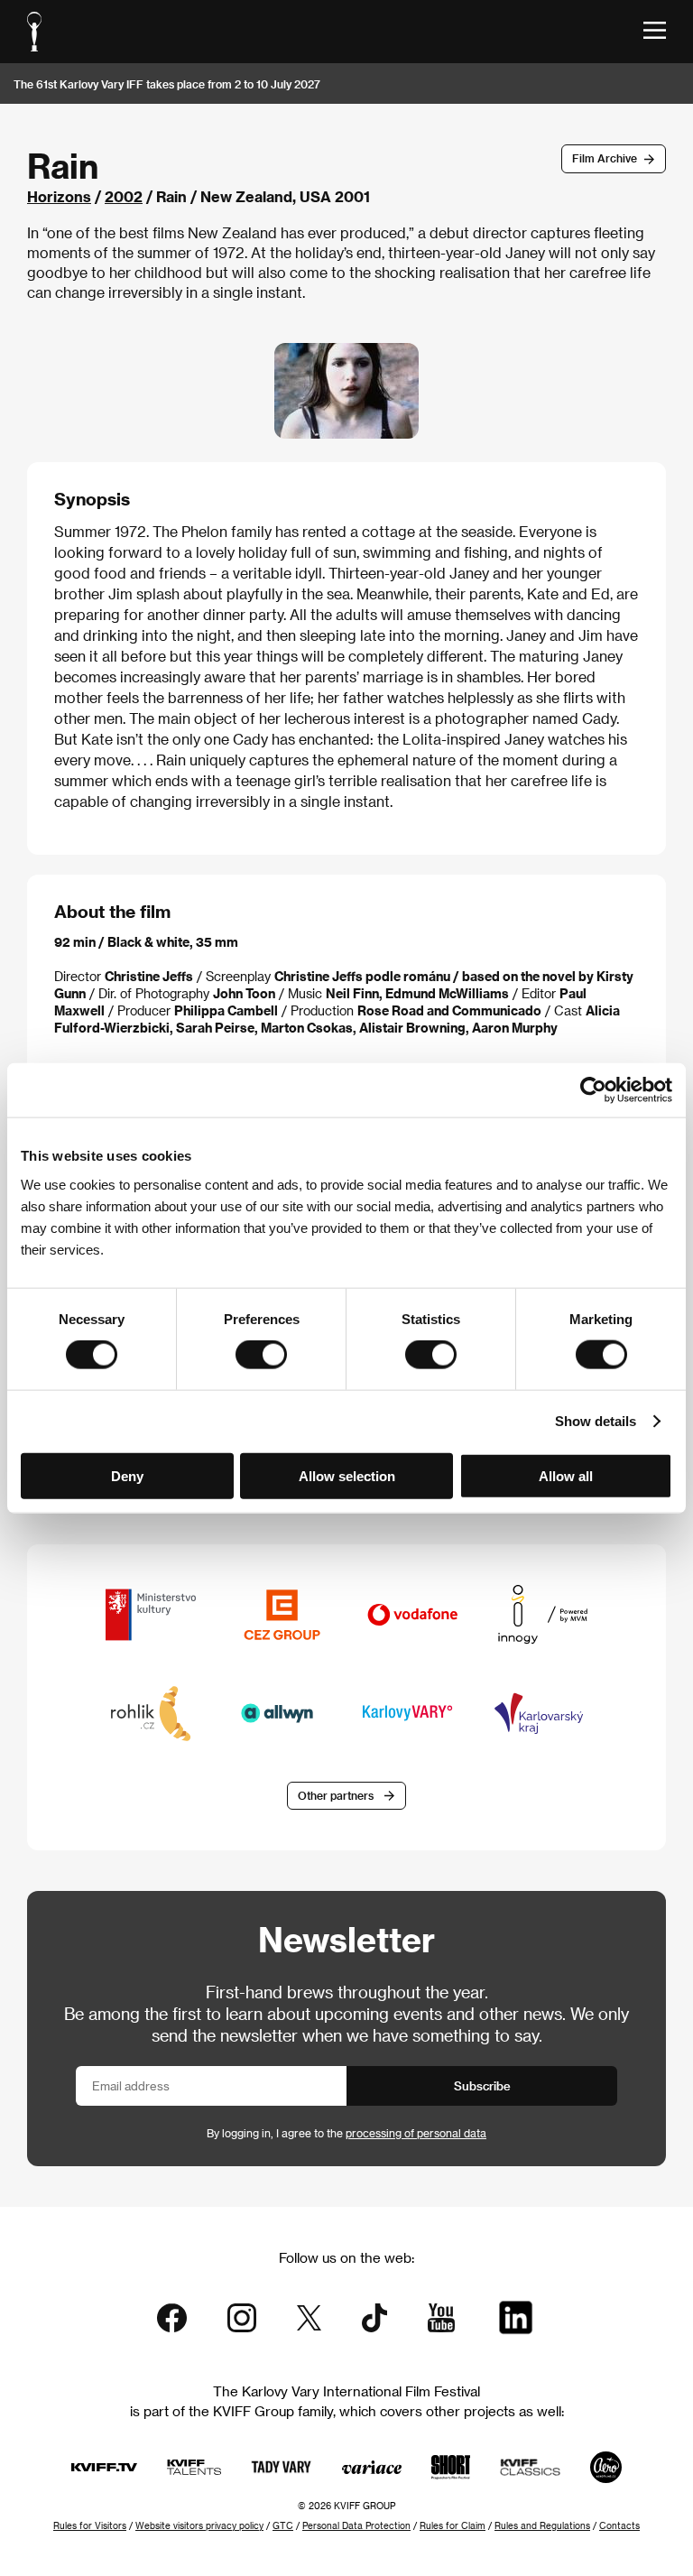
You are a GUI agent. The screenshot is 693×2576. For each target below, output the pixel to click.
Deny (127, 1475)
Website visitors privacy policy (199, 2525)
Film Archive (605, 158)
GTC (283, 2525)
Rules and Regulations (542, 2525)
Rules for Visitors (90, 2525)
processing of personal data (416, 2133)
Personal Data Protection (356, 2525)
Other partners (336, 1795)
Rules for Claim (453, 2525)
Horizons (59, 196)
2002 (124, 196)
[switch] (261, 1355)
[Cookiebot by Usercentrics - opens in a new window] (593, 1090)
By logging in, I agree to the (346, 2133)
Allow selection (347, 1475)
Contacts (619, 2525)
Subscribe (482, 2085)
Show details (596, 1421)
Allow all (566, 1475)
